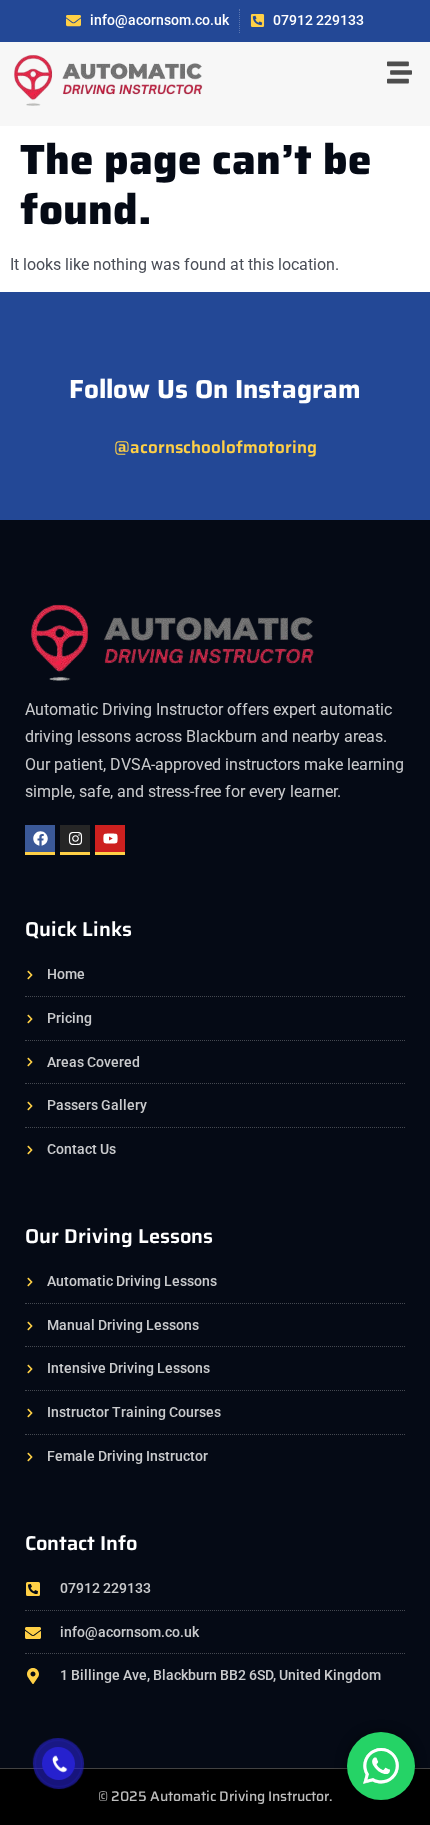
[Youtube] (110, 840)
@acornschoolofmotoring (215, 447)
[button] (400, 75)
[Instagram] (75, 840)
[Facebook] (40, 840)
